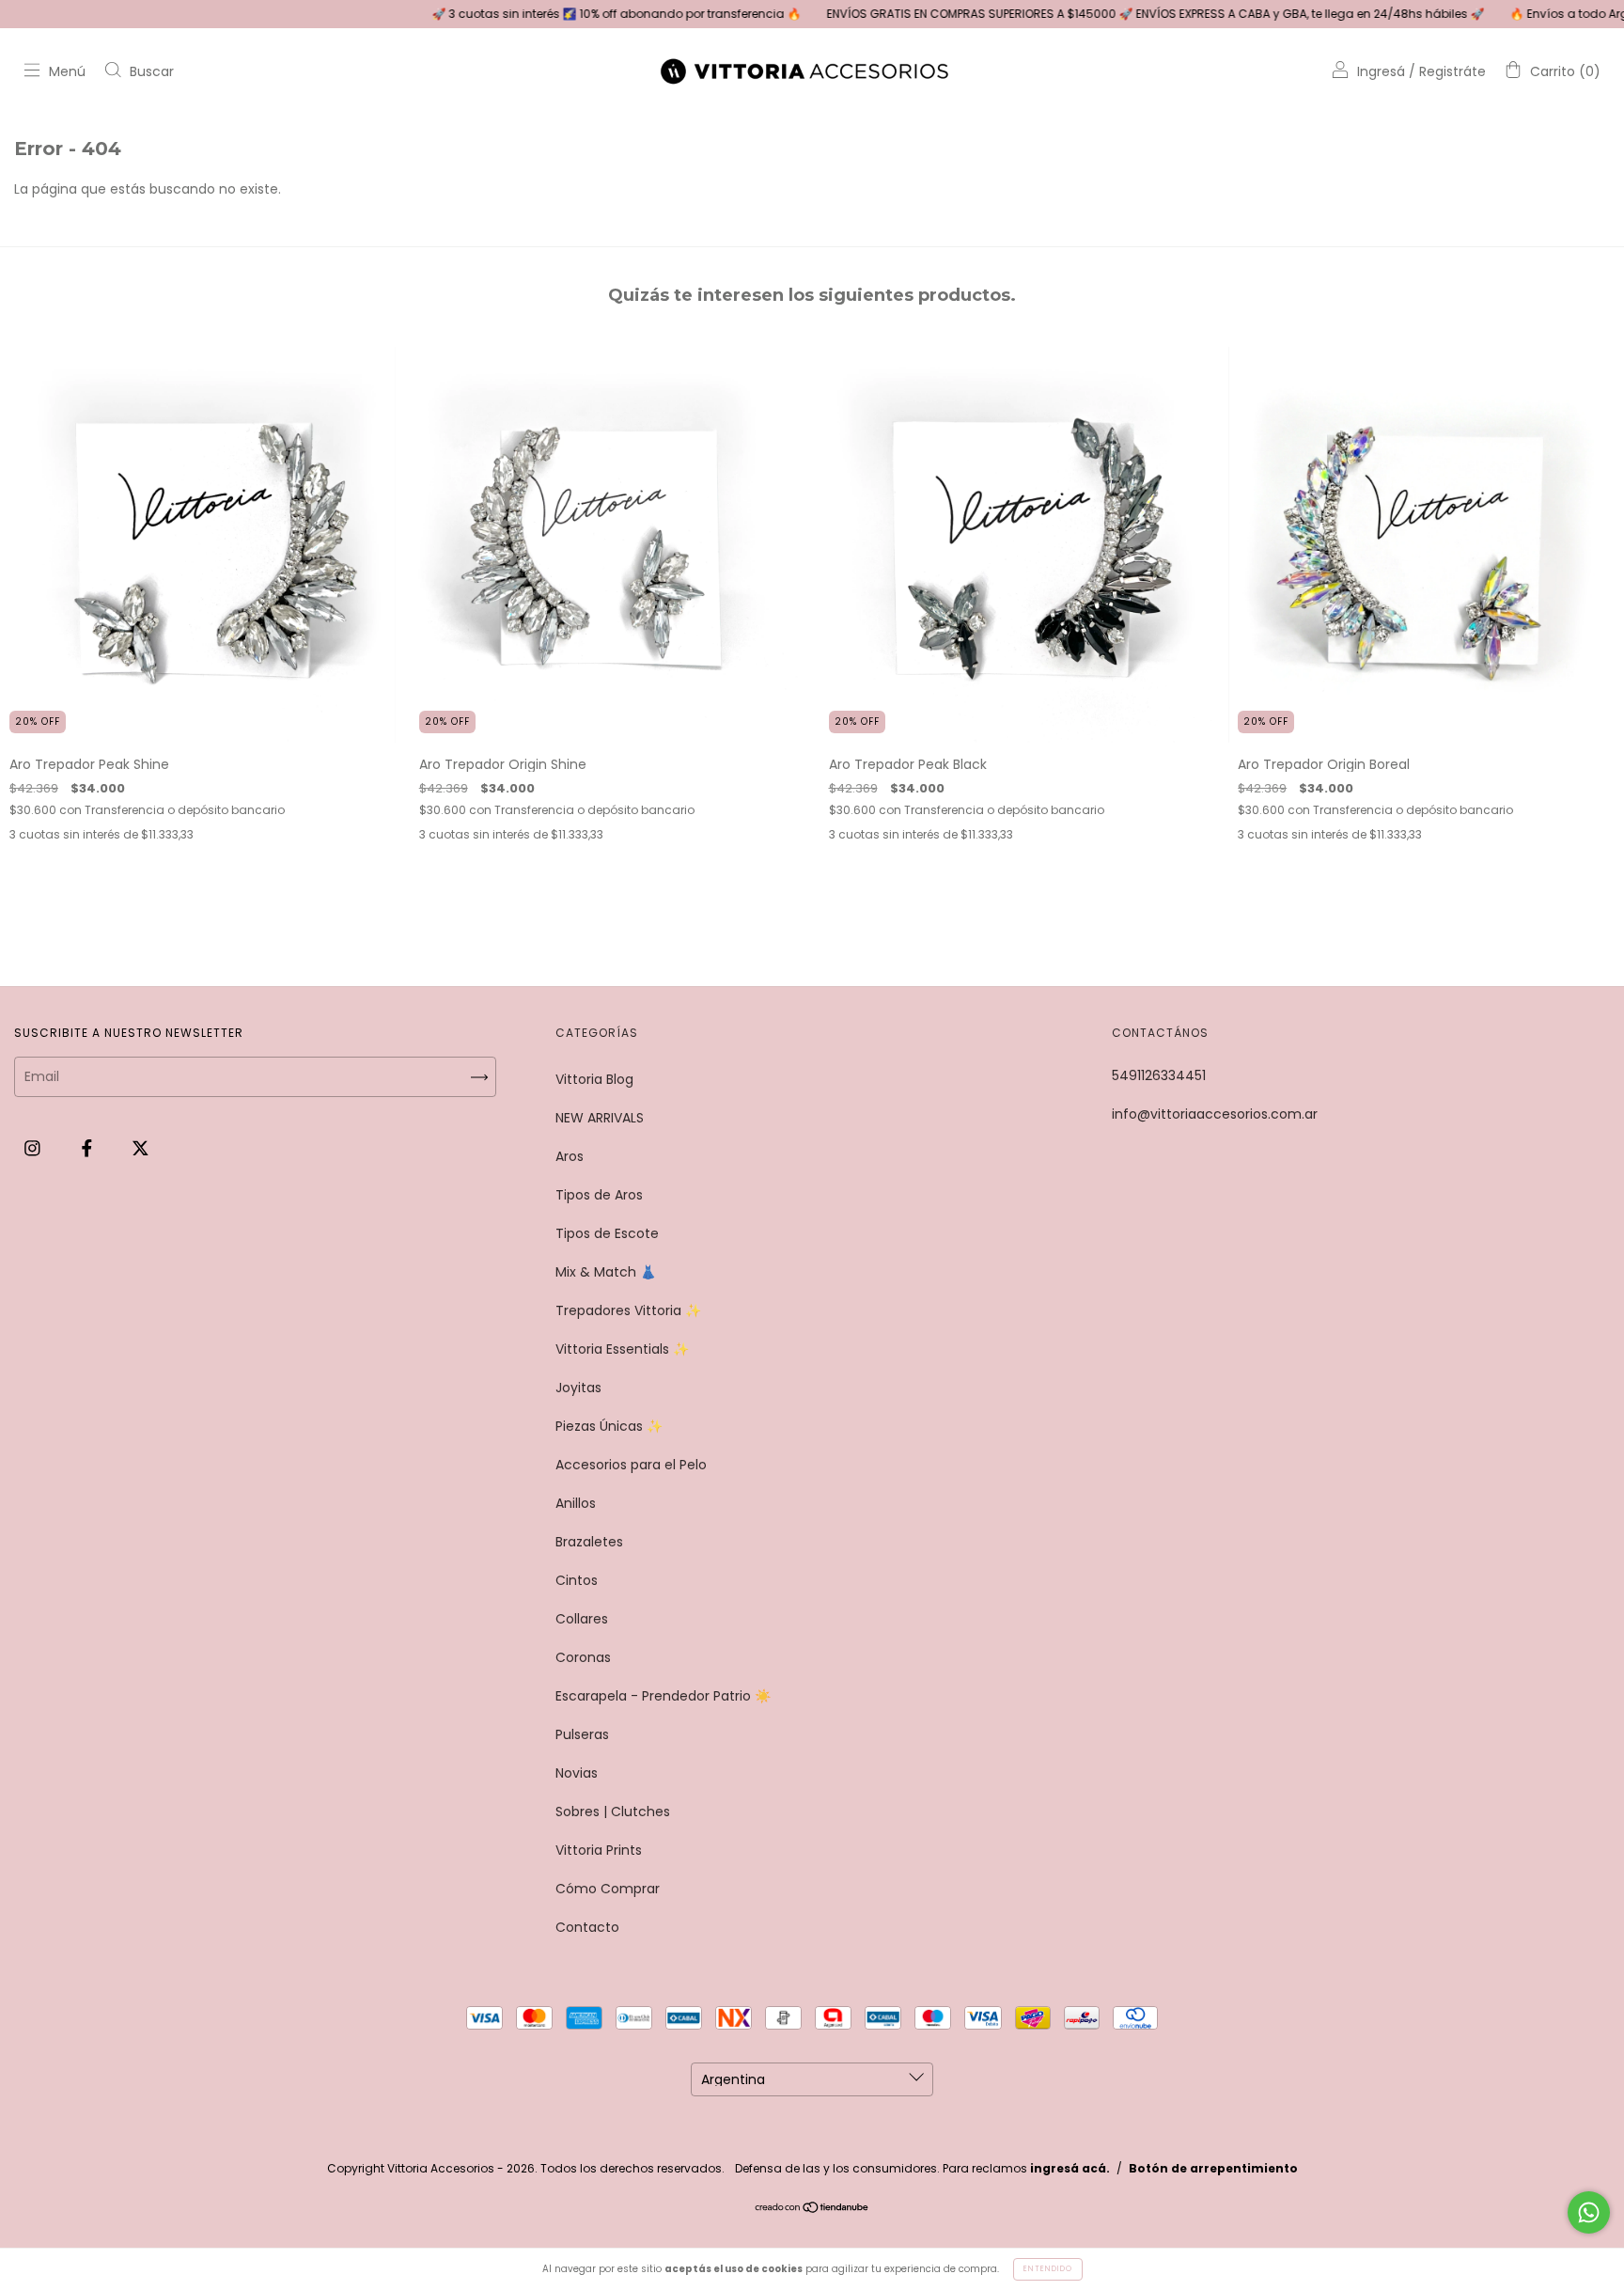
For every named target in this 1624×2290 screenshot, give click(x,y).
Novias (577, 1773)
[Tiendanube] (812, 2209)
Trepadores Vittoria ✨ (628, 1310)
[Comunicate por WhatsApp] (1589, 2212)
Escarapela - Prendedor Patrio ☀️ (663, 1696)
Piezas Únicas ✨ (609, 1426)
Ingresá (1381, 71)
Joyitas (578, 1388)
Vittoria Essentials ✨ (622, 1349)
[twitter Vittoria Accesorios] (141, 1148)
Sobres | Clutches (613, 1812)
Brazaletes (589, 1542)
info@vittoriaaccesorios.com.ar (1215, 1114)
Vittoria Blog (594, 1079)
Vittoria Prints (599, 1850)
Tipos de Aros (599, 1195)
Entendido (1048, 2269)
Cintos (577, 1580)
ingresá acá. (1070, 2168)
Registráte (1452, 71)
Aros (570, 1156)
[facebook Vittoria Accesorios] (89, 1148)
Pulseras (582, 1734)
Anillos (576, 1503)
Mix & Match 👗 (606, 1272)
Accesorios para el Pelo (631, 1465)
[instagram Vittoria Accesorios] (34, 1148)
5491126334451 (1159, 1075)
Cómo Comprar (608, 1889)
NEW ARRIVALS (600, 1118)
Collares (582, 1619)
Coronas (583, 1657)
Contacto (587, 1927)
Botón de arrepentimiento (1213, 2168)
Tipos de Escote (607, 1233)
